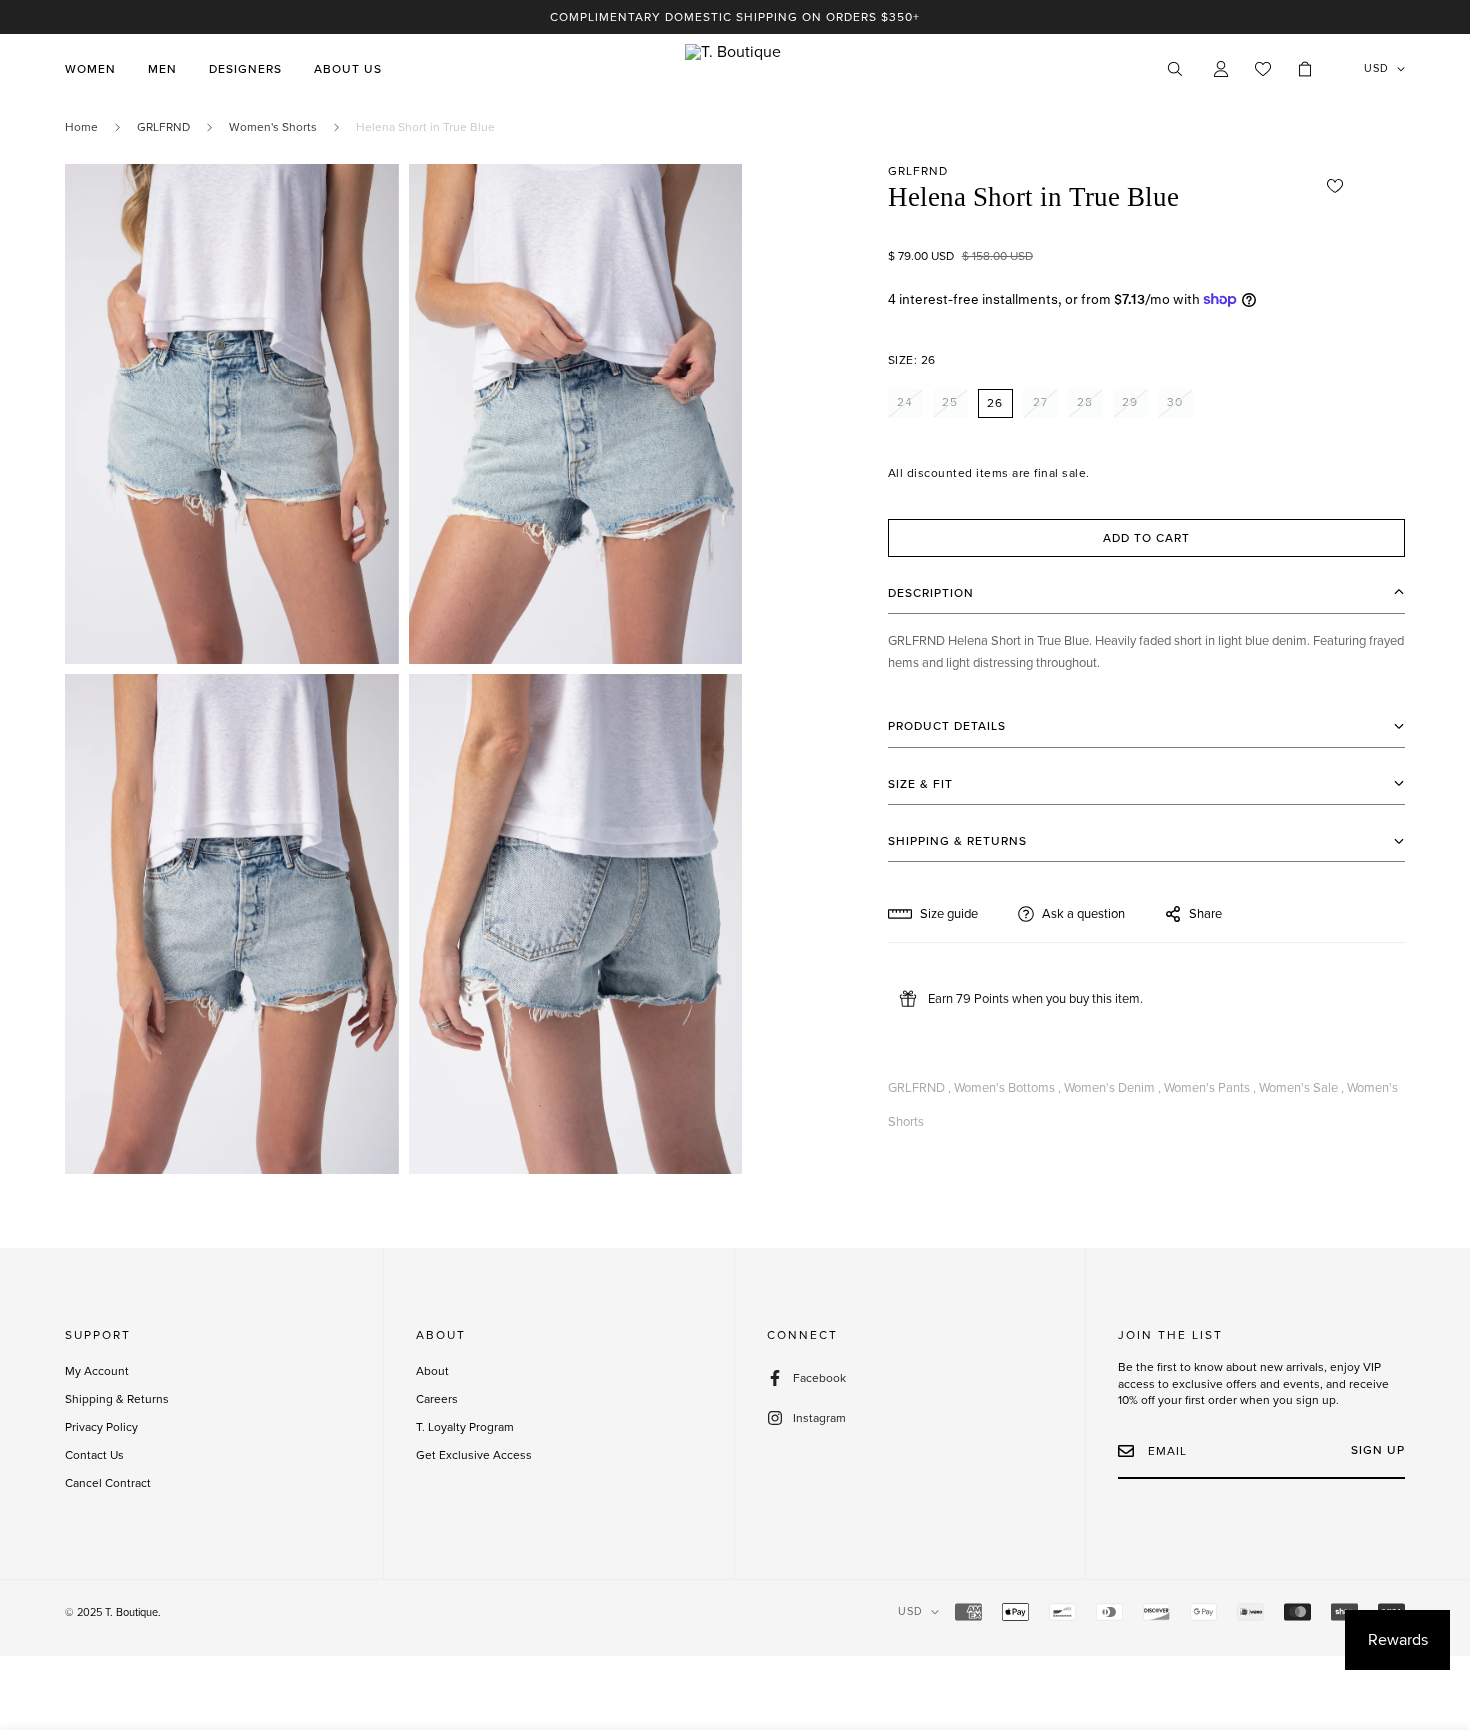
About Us (348, 69)
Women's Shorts (273, 127)
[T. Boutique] (735, 69)
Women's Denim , (1112, 1087)
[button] (1305, 69)
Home (81, 127)
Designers (245, 69)
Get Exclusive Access (474, 1455)
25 (950, 402)
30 (1175, 402)
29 (1130, 402)
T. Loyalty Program (465, 1427)
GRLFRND (163, 127)
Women (90, 69)
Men (162, 69)
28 (1085, 402)
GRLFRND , (919, 1087)
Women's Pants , (1210, 1087)
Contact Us (94, 1455)
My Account (97, 1371)
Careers (437, 1399)
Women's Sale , (1301, 1087)
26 (995, 402)
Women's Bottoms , (1007, 1087)
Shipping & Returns (117, 1399)
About (432, 1371)
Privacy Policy (101, 1427)
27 (1040, 402)
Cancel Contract (108, 1483)
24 (905, 402)
